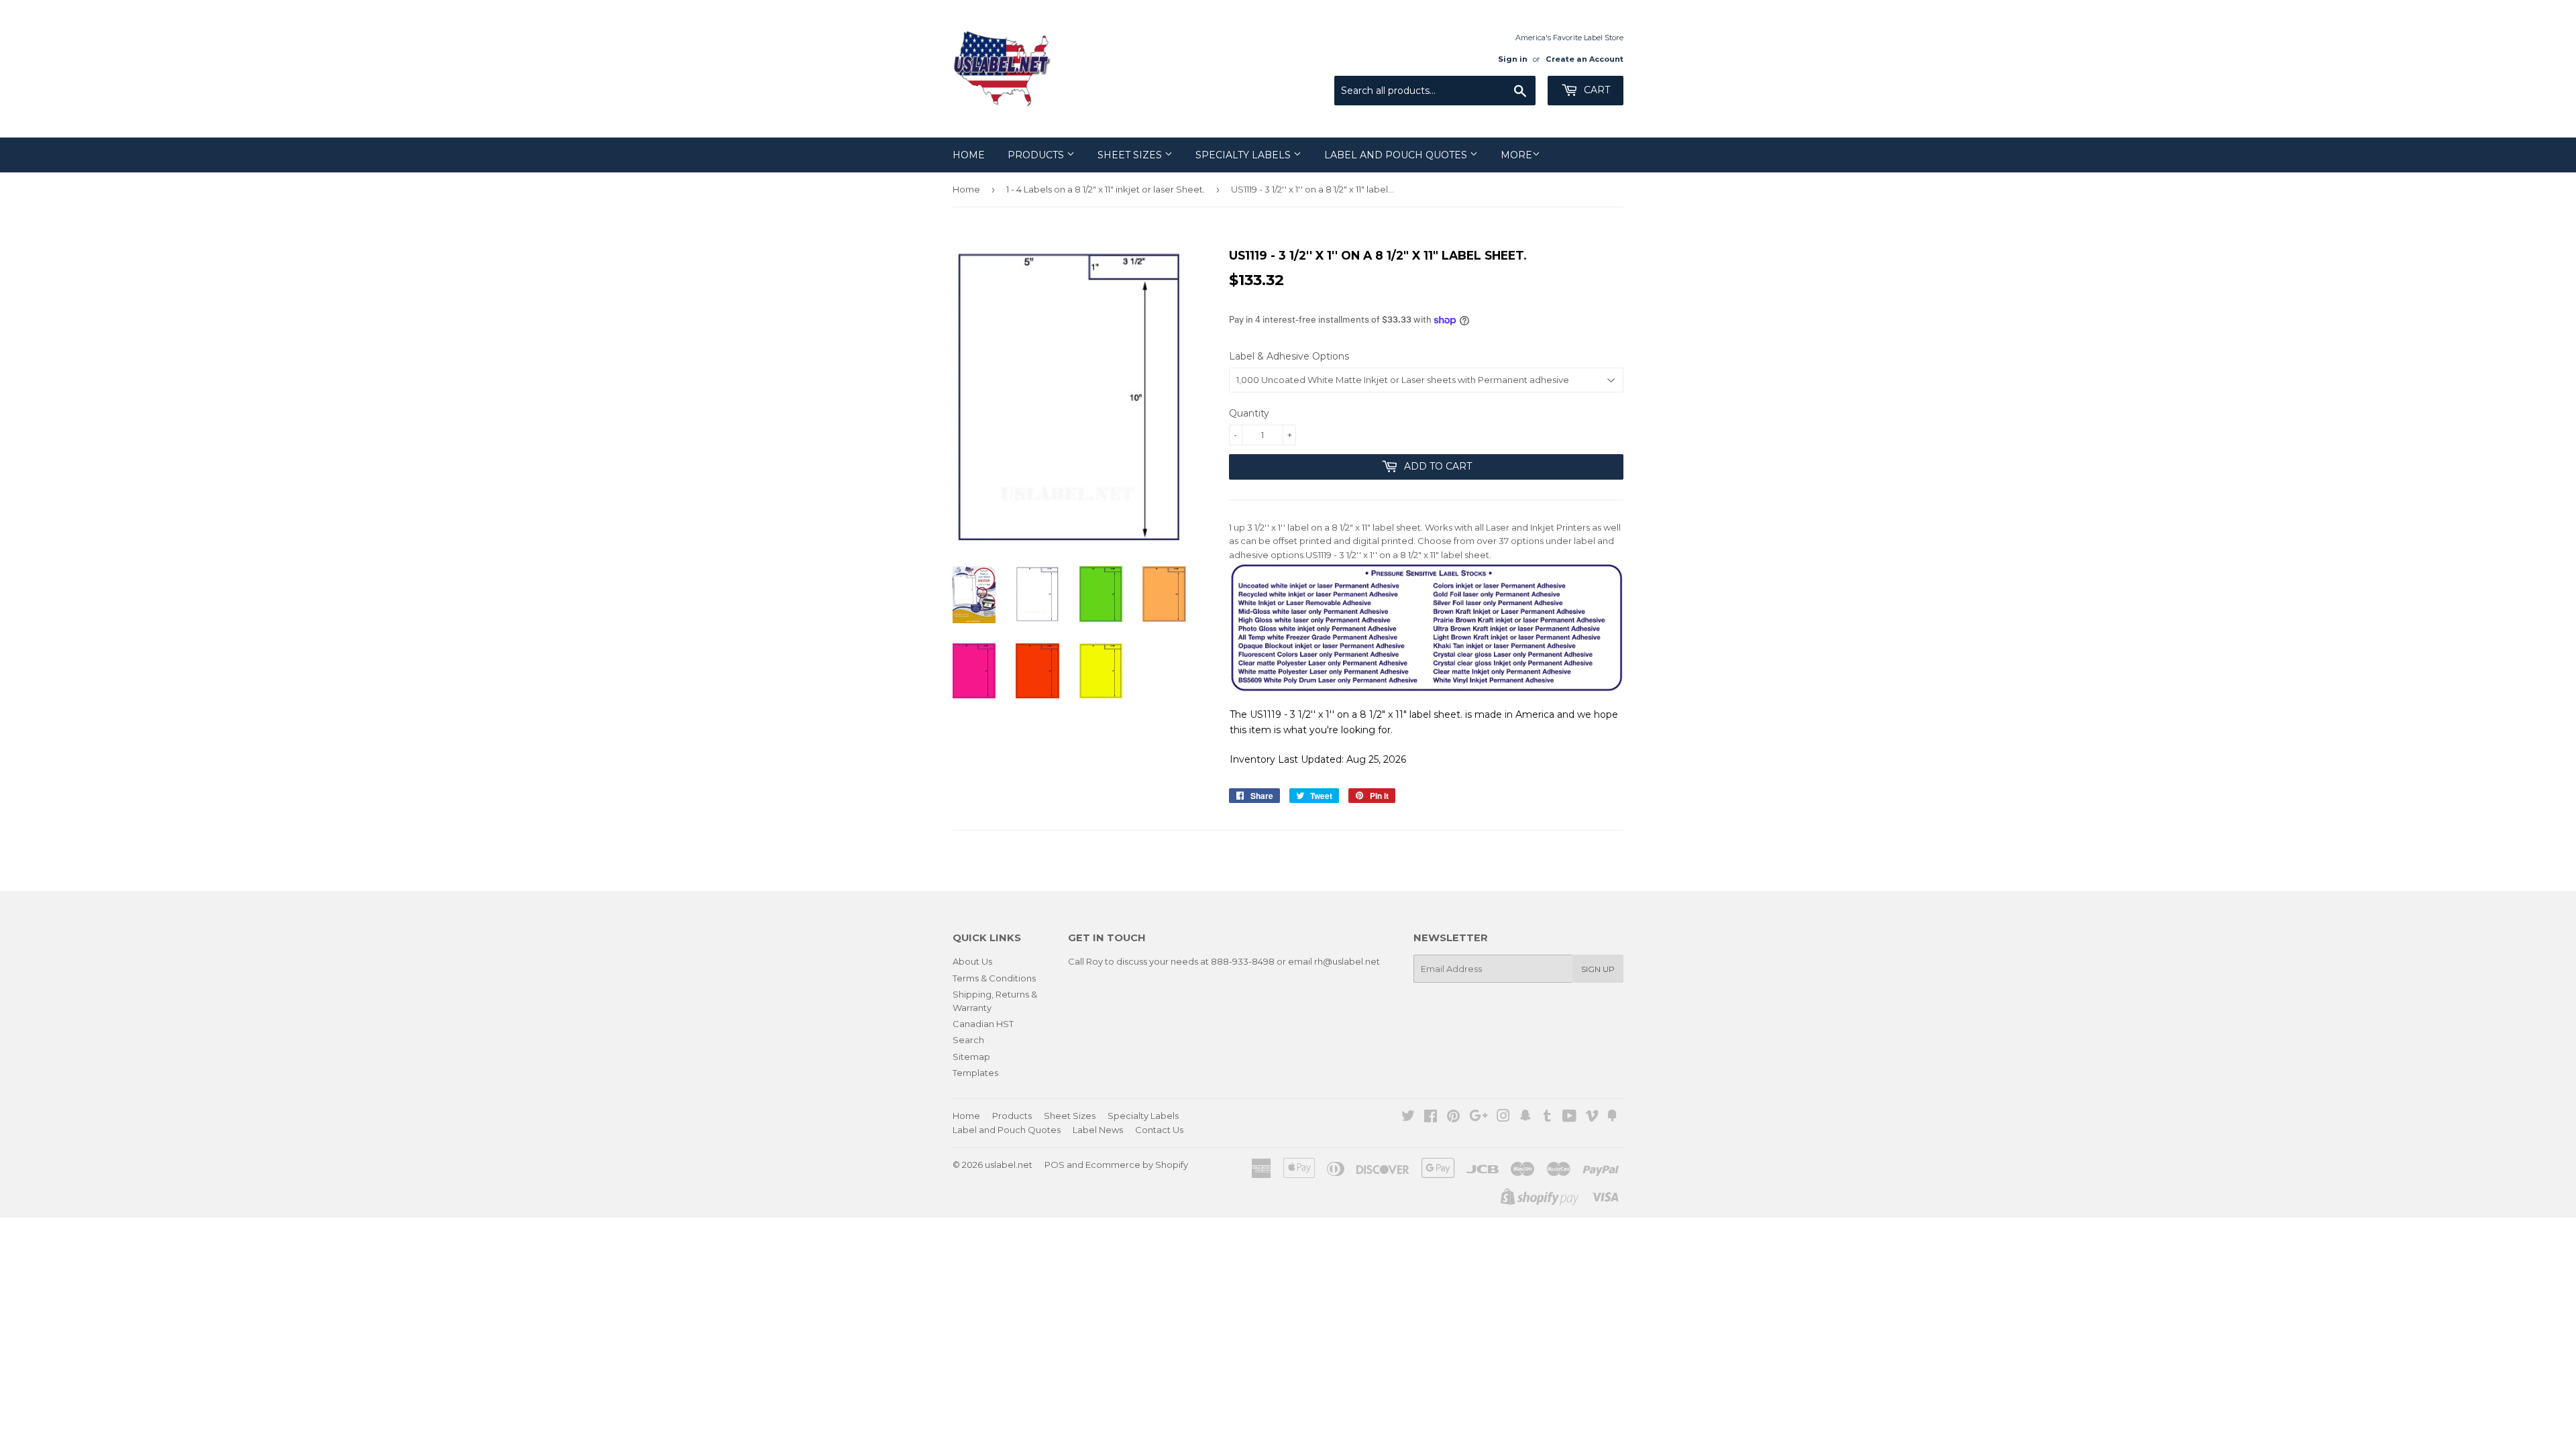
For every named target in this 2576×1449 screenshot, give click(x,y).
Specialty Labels (1244, 155)
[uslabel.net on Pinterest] (1453, 1118)
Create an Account (1585, 59)
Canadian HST (983, 1024)
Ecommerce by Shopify (1137, 1165)
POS (1055, 1165)
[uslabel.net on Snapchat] (1525, 1118)
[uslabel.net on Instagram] (1503, 1118)
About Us (972, 961)
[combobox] (1435, 91)
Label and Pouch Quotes (1397, 155)
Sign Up (1598, 969)
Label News (1098, 1130)
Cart (1596, 90)
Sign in (1513, 59)
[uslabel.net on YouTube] (1569, 1118)
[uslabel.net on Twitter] (1408, 1118)
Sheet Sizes (1131, 155)
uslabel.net (1009, 1165)
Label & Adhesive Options (1289, 356)
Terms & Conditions (994, 978)
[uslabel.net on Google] (1479, 1118)
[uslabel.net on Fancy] (1612, 1118)
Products (1037, 155)
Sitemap (971, 1057)
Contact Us (1159, 1130)
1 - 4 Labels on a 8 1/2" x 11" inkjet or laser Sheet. (1106, 189)
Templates (975, 1073)
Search (968, 1040)
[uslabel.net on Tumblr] (1547, 1118)
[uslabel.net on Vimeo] (1592, 1118)
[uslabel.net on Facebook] (1431, 1118)
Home (969, 155)
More (1516, 155)
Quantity (1249, 413)
